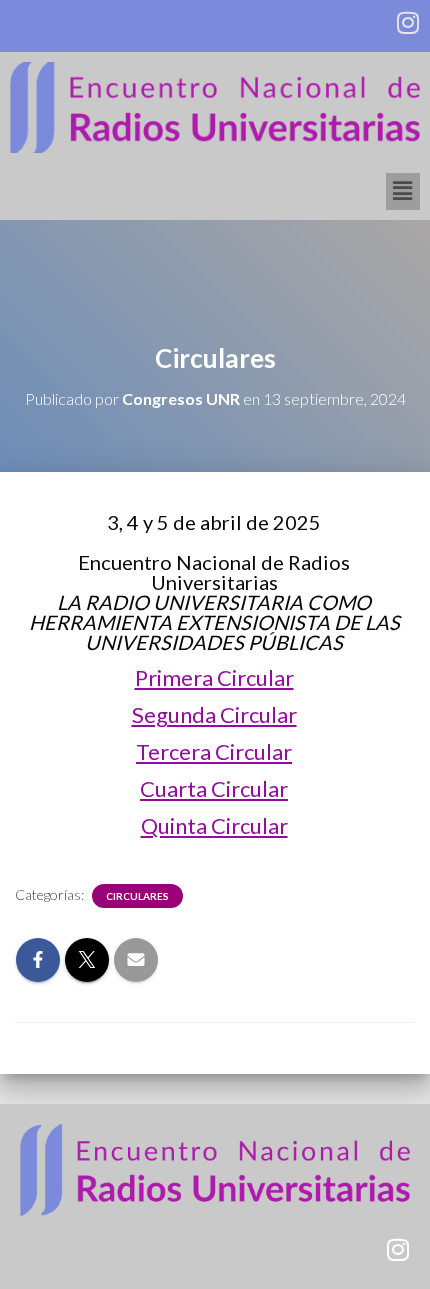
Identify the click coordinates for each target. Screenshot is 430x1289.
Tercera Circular (214, 751)
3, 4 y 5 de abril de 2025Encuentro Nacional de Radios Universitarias (214, 582)
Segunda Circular (214, 714)
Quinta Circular (214, 825)
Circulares (137, 896)
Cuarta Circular (214, 788)
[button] (403, 191)
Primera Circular (214, 677)
